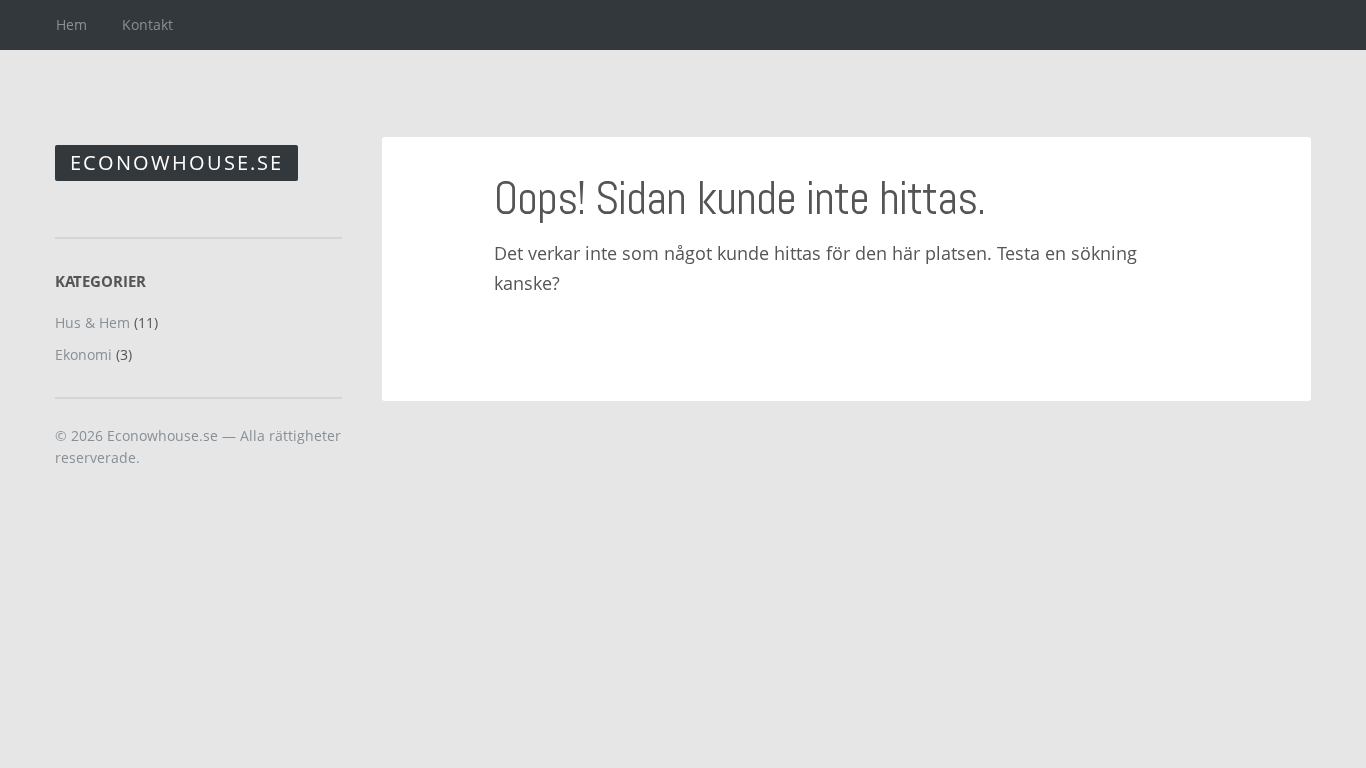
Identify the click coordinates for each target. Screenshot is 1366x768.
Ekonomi (83, 354)
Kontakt (147, 24)
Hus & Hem (92, 322)
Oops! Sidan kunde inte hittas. (739, 198)
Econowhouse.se (176, 162)
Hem (71, 24)
